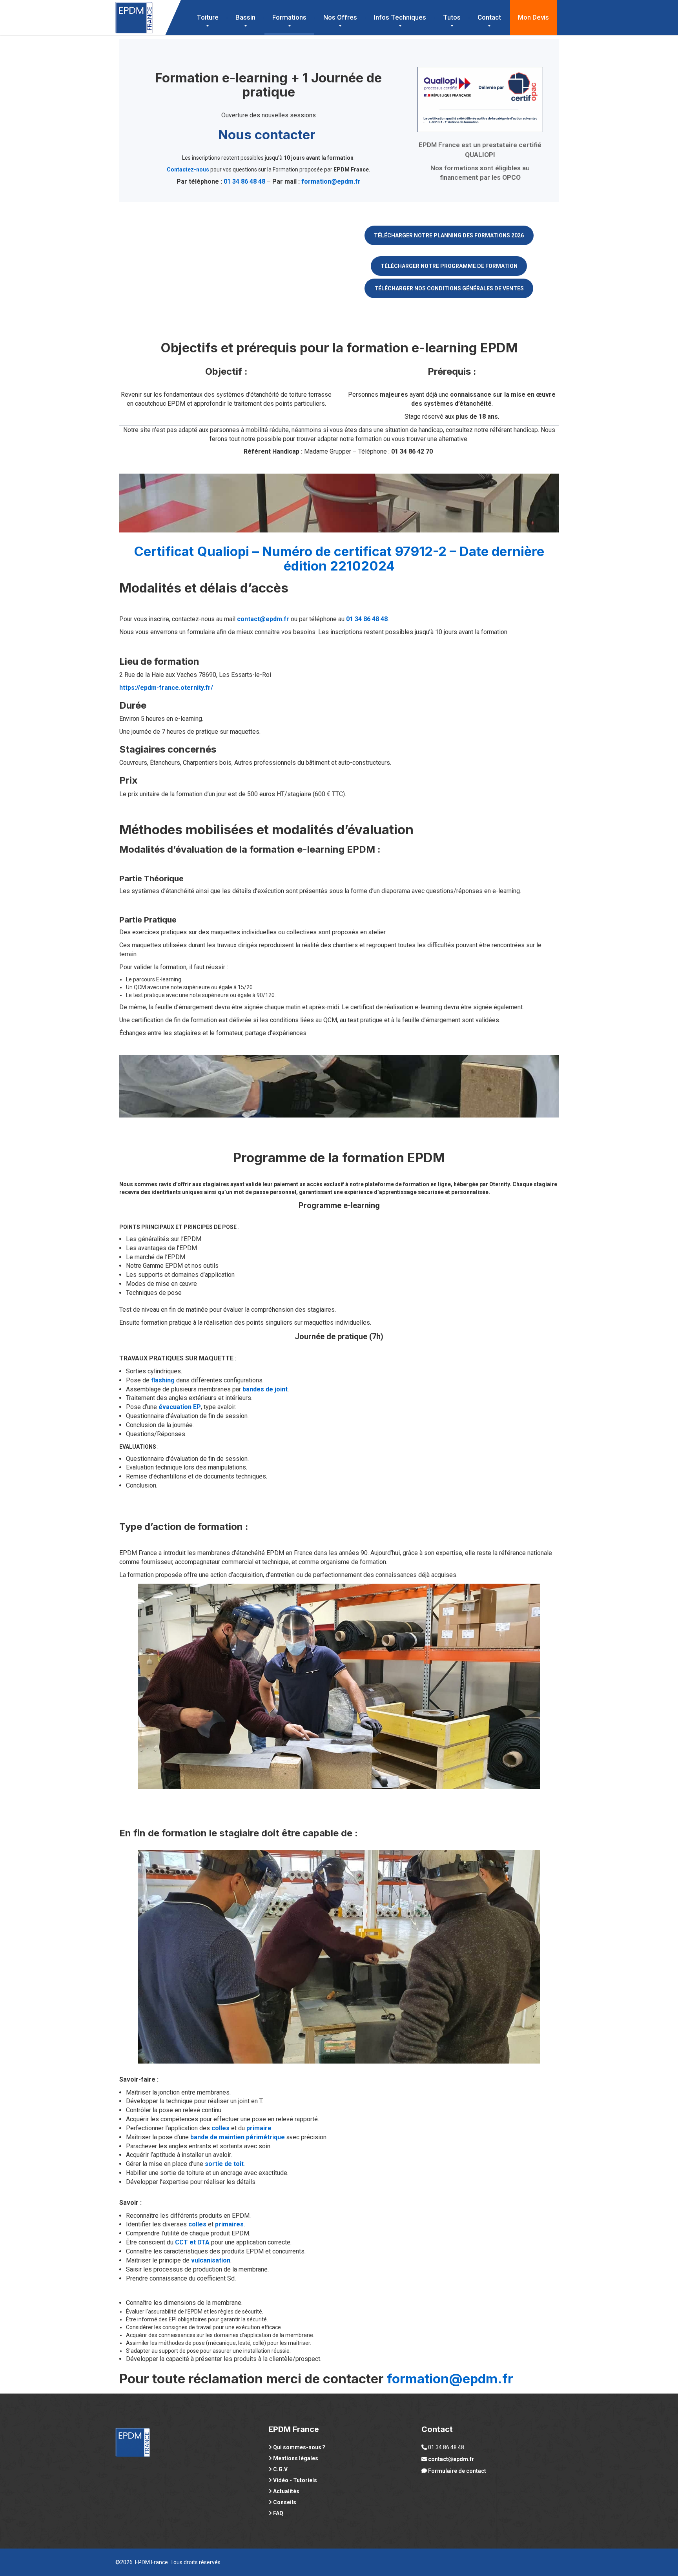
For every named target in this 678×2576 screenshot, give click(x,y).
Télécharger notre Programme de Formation (449, 266)
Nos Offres (340, 17)
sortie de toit (224, 2164)
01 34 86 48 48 (244, 181)
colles (221, 2128)
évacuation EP (180, 1407)
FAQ (278, 2513)
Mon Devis (533, 17)
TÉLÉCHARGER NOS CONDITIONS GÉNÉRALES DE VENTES (449, 288)
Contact (489, 17)
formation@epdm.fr (331, 181)
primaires (229, 2224)
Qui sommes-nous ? (299, 2447)
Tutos (452, 17)
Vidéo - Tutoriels (295, 2480)
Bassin (245, 17)
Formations (289, 17)
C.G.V (280, 2469)
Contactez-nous (188, 170)
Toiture (208, 17)
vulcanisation (211, 2260)
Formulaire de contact (457, 2471)
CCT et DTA (192, 2242)
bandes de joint (265, 1389)
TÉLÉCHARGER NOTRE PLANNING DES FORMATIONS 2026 (449, 235)
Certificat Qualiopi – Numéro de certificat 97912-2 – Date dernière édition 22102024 (339, 558)
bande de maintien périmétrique (238, 2137)
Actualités (286, 2491)
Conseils (285, 2502)
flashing (163, 1380)
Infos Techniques (400, 17)
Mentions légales (296, 2458)
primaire (259, 2128)
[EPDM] (134, 10)
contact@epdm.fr (263, 619)
